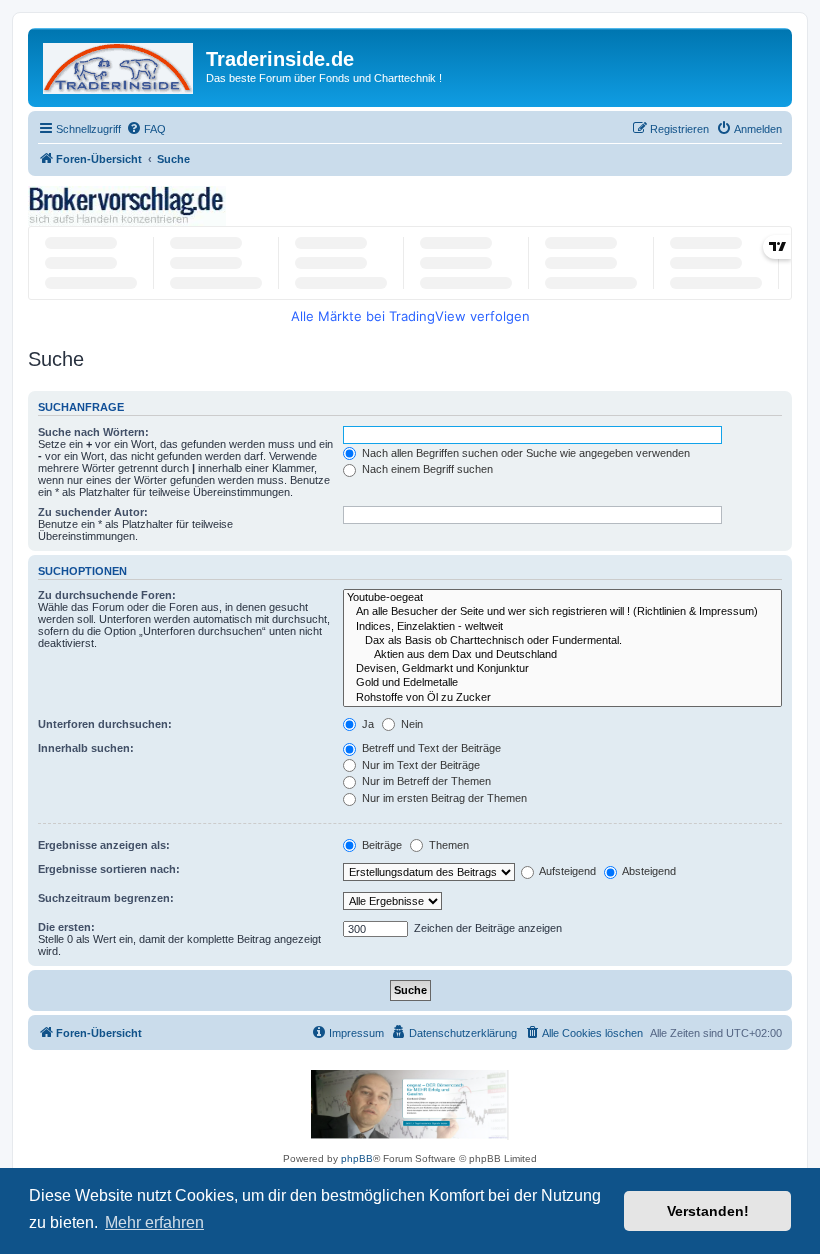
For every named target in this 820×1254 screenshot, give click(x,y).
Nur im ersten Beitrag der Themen (443, 798)
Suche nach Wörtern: (93, 432)
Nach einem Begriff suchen (426, 469)
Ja (366, 724)
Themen (447, 845)
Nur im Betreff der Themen (425, 781)
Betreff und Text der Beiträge (430, 748)
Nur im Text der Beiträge (419, 765)
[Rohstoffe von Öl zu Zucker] (562, 698)
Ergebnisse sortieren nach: (109, 869)
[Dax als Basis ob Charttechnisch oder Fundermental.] (562, 641)
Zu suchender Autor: (93, 512)
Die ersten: (66, 927)
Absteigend (648, 871)
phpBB (357, 1158)
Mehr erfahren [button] (154, 1222)
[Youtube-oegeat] (562, 598)
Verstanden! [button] (708, 1211)
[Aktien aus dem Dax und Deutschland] (562, 655)
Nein (410, 724)
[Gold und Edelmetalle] (562, 683)
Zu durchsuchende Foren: (107, 595)
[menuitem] (146, 129)
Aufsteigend (566, 871)
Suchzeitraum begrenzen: (106, 898)
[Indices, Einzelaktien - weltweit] (562, 627)
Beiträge (380, 845)
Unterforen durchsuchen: (105, 724)
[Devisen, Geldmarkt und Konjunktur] (562, 669)
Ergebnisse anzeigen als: (104, 845)
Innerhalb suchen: (86, 748)
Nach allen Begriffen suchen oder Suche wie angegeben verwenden (524, 453)
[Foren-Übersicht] (119, 64)
